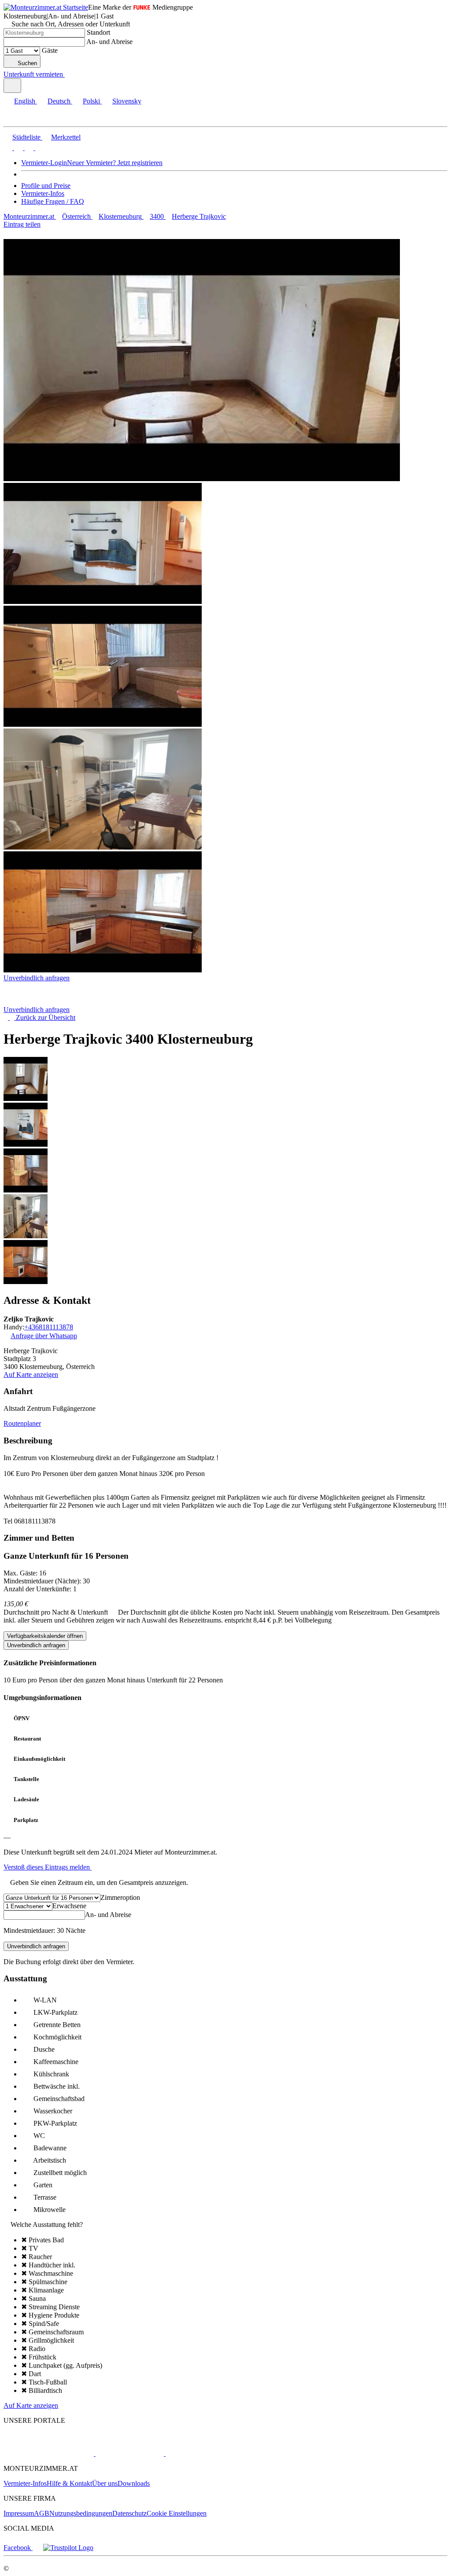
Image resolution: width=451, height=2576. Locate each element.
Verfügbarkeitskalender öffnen (45, 1636)
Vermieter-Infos (43, 193)
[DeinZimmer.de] (211, 2453)
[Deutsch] (18, 148)
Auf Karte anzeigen (31, 1374)
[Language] (12, 86)
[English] (8, 148)
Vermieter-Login (44, 163)
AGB (42, 2513)
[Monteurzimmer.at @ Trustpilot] (68, 2548)
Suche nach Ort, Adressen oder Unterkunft (71, 24)
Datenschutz (129, 2513)
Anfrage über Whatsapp (44, 1336)
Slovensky (127, 101)
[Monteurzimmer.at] (49, 2453)
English (25, 101)
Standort (98, 32)
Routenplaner (22, 1423)
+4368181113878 (49, 1327)
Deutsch (59, 101)
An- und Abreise (109, 42)
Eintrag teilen (22, 224)
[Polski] (28, 148)
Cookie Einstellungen (177, 2513)
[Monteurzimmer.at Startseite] (46, 7)
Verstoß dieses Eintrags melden (48, 1867)
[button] (15, 119)
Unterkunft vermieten (33, 74)
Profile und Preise (46, 186)
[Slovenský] (39, 148)
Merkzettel (66, 137)
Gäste (50, 50)
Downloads (134, 2483)
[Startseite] (49, 1002)
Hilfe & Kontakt (69, 2483)
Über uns (105, 2483)
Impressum (19, 2513)
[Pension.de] (129, 2453)
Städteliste (26, 137)
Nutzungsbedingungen (81, 2513)
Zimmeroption (120, 1897)
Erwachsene (69, 1906)
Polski (91, 101)
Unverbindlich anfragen (37, 978)
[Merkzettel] (68, 74)
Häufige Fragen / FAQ (53, 201)
